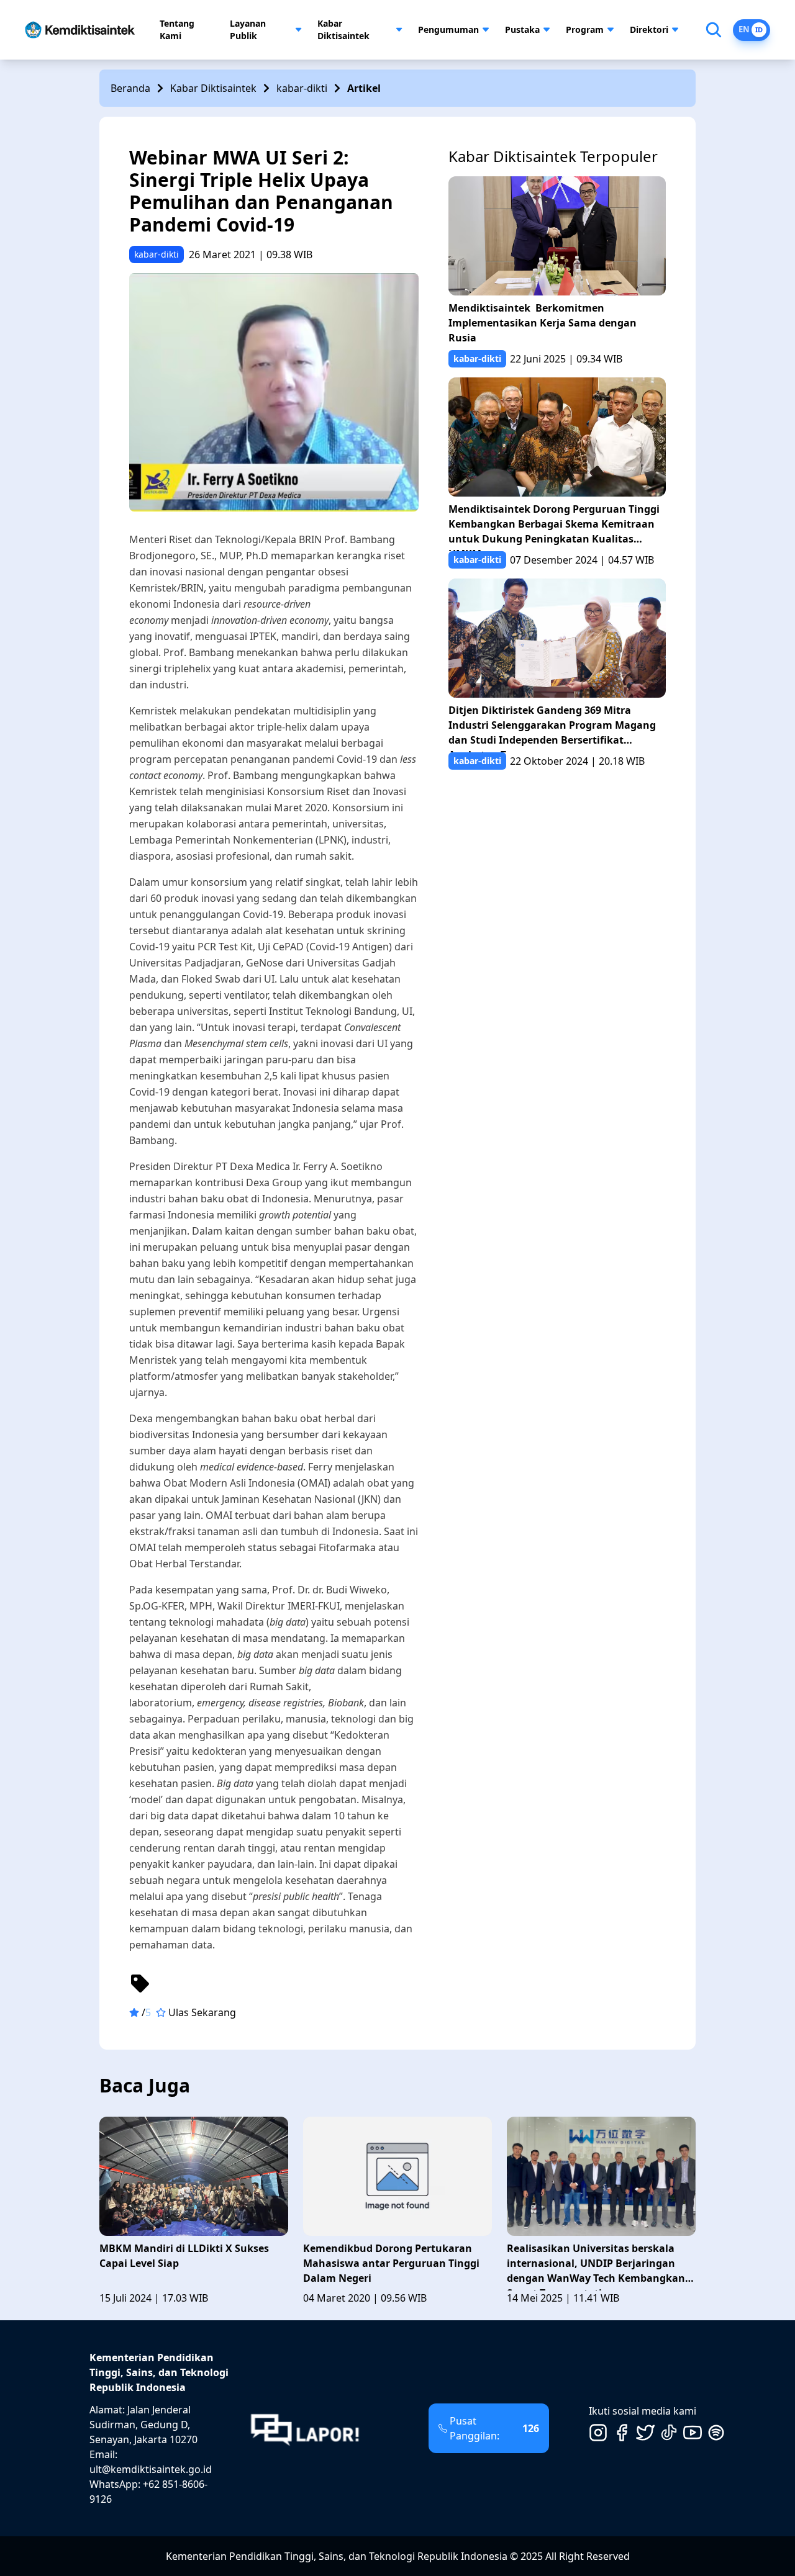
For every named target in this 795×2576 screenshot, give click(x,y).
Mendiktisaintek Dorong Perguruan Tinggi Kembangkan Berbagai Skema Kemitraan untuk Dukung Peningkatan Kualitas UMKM (554, 527)
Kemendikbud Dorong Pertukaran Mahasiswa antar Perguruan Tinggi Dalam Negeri (391, 2263)
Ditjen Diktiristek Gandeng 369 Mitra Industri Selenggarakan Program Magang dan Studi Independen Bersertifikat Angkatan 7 (552, 728)
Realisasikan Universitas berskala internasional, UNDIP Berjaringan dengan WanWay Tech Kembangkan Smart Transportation (596, 2266)
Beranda (130, 88)
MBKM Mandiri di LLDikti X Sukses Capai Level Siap (184, 2256)
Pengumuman (448, 29)
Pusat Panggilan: (494, 2428)
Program (585, 29)
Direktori (649, 29)
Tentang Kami (177, 29)
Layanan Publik (248, 29)
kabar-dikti (302, 88)
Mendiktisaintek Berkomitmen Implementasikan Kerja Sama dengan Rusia (543, 323)
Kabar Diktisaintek (343, 29)
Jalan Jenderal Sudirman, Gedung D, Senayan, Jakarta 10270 (143, 2425)
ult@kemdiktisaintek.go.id (151, 2469)
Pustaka (522, 29)
